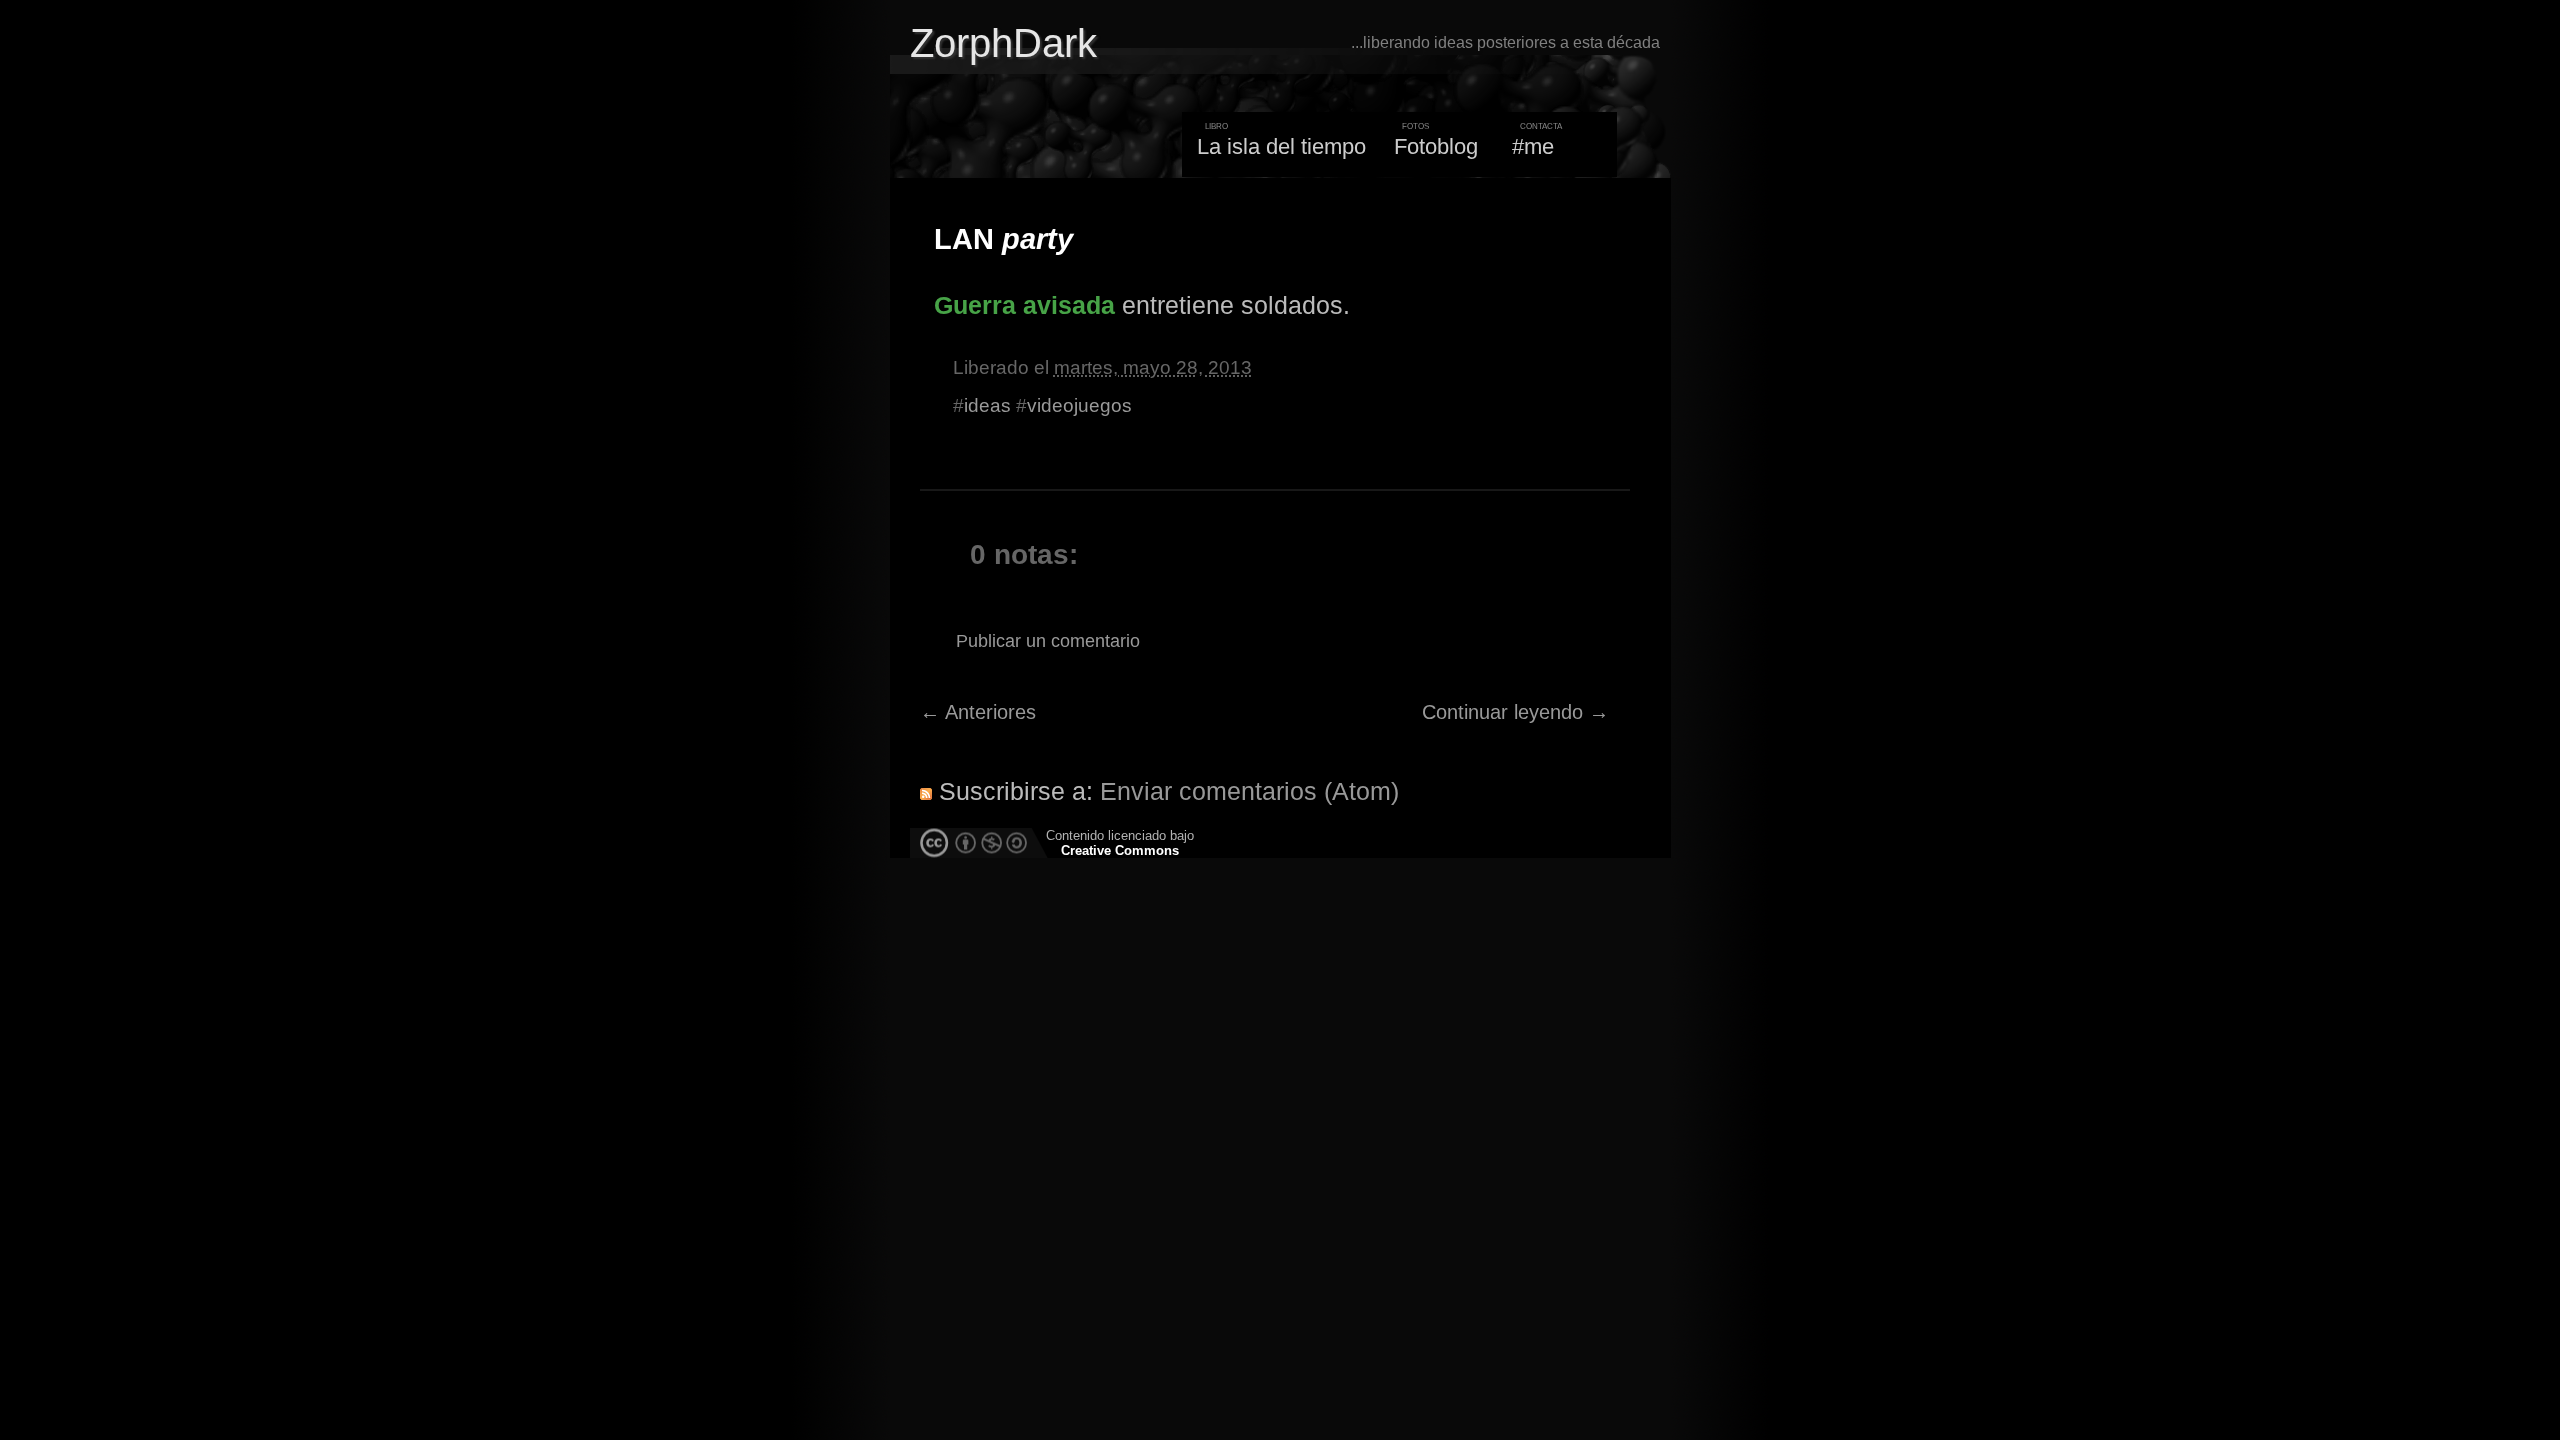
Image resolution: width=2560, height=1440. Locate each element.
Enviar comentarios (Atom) (1249, 791)
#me (1533, 146)
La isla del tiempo (1281, 146)
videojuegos (1079, 405)
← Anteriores (978, 712)
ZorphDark (1003, 43)
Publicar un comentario (1048, 641)
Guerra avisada (1024, 305)
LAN (1003, 239)
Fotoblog (1436, 146)
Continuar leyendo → (1515, 712)
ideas (987, 405)
